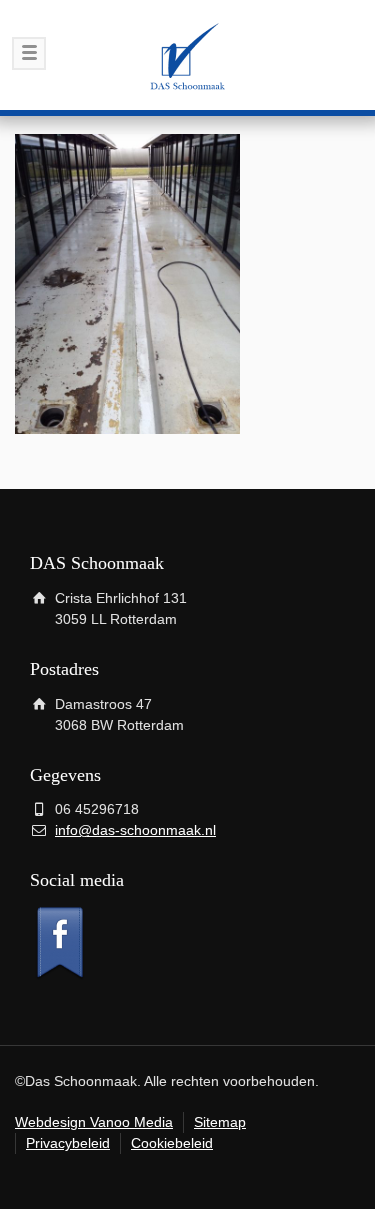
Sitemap (220, 1122)
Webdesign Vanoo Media (94, 1122)
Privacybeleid (68, 1143)
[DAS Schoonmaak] (187, 55)
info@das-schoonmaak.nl (135, 830)
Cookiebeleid (172, 1143)
